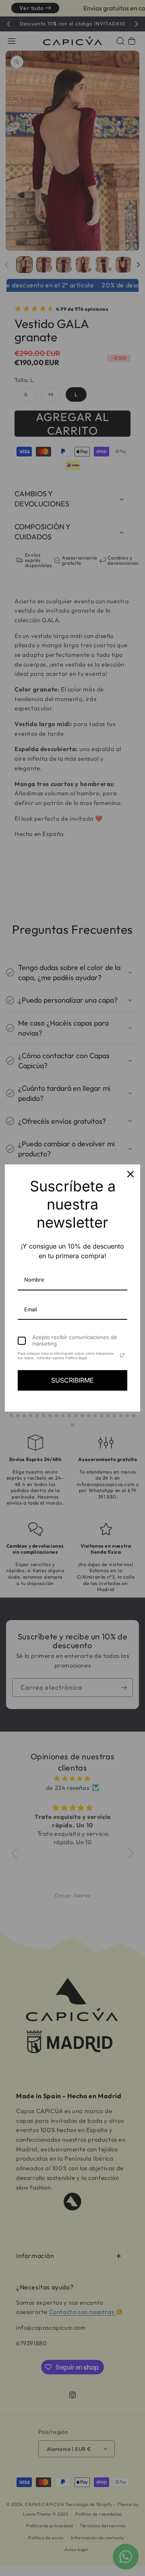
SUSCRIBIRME (72, 1380)
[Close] (130, 1174)
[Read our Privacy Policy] (122, 1355)
